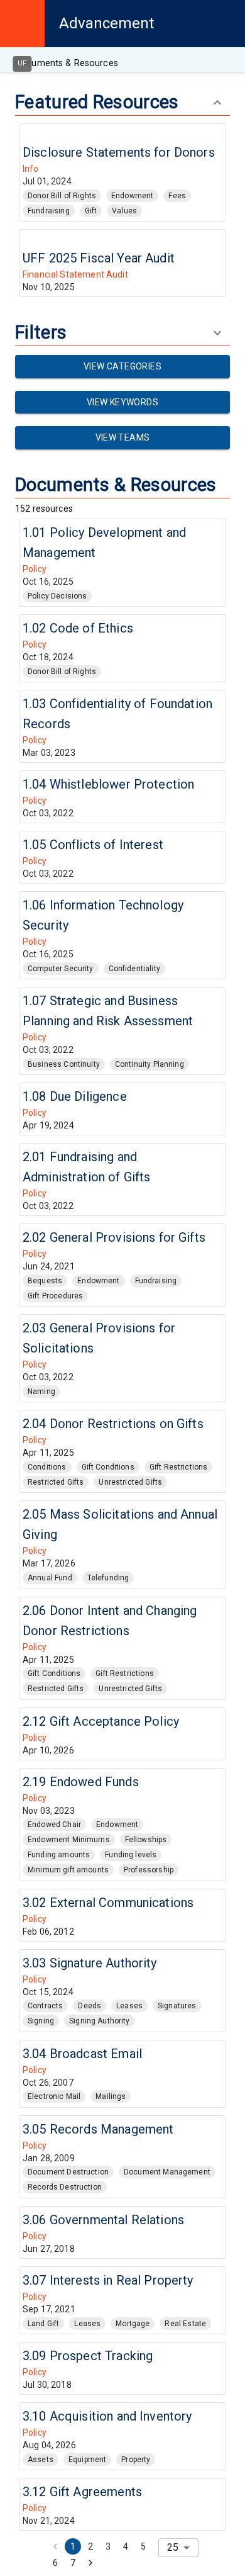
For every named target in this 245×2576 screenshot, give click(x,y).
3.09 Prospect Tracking (88, 2356)
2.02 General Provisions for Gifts (114, 1237)
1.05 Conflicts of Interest (93, 845)
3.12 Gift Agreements (82, 2492)
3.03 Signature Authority (90, 1963)
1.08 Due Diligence (75, 1096)
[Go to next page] (90, 2563)
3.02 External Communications (108, 1903)
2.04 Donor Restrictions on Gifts (113, 1424)
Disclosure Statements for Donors (119, 152)
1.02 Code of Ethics (78, 628)
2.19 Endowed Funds (81, 1782)
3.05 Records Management (98, 2129)
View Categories (122, 366)
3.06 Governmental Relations (103, 2220)
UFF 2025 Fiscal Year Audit (99, 258)
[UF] (22, 24)
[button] (62, 196)
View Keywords (122, 402)
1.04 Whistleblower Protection (108, 784)
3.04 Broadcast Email (82, 2054)
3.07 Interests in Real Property (108, 2280)
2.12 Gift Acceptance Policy (101, 1721)
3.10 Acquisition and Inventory (107, 2416)
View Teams (123, 437)
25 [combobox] (173, 2547)
